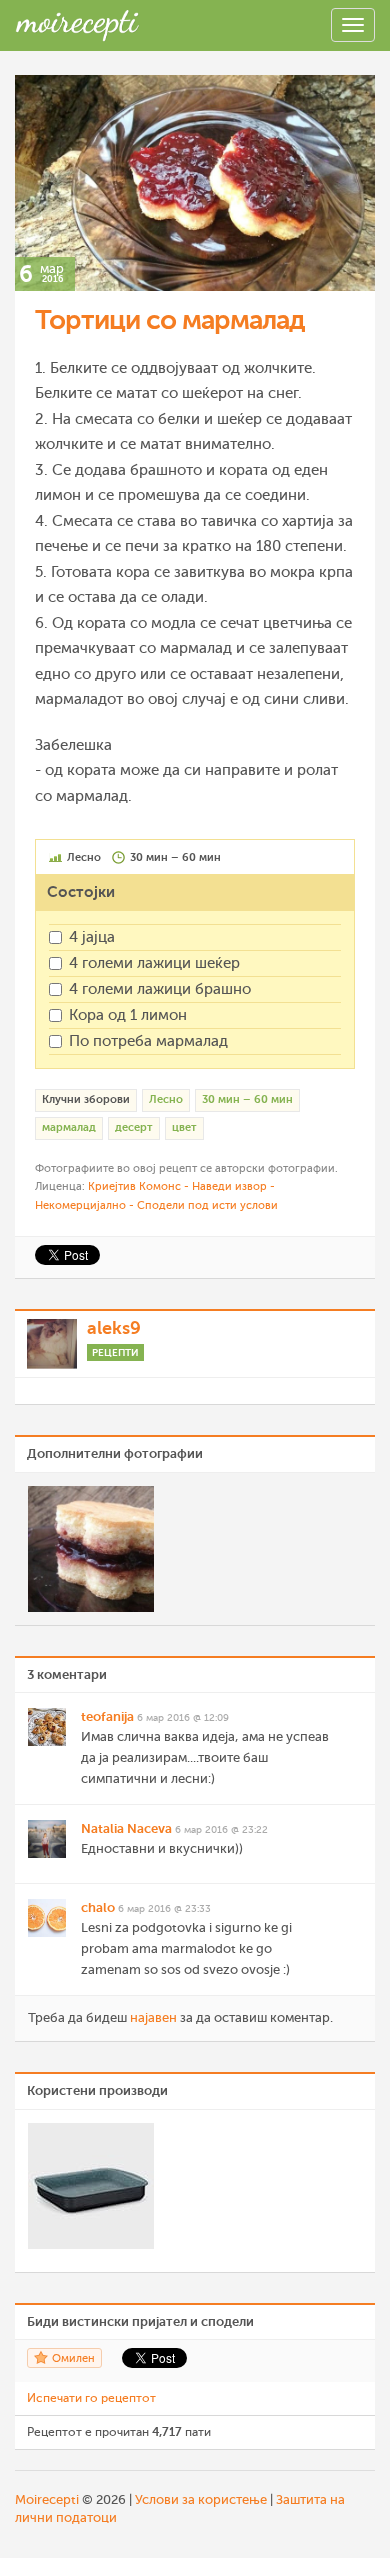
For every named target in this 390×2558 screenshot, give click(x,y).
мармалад (69, 1127)
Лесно (166, 1099)
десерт (134, 1127)
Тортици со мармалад (170, 320)
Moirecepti (47, 2499)
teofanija (107, 1716)
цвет (184, 1127)
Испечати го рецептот (91, 2398)
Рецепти (115, 1352)
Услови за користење (201, 2499)
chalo (98, 1907)
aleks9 (114, 1328)
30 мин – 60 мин (247, 1099)
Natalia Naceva (126, 1828)
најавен (153, 2017)
